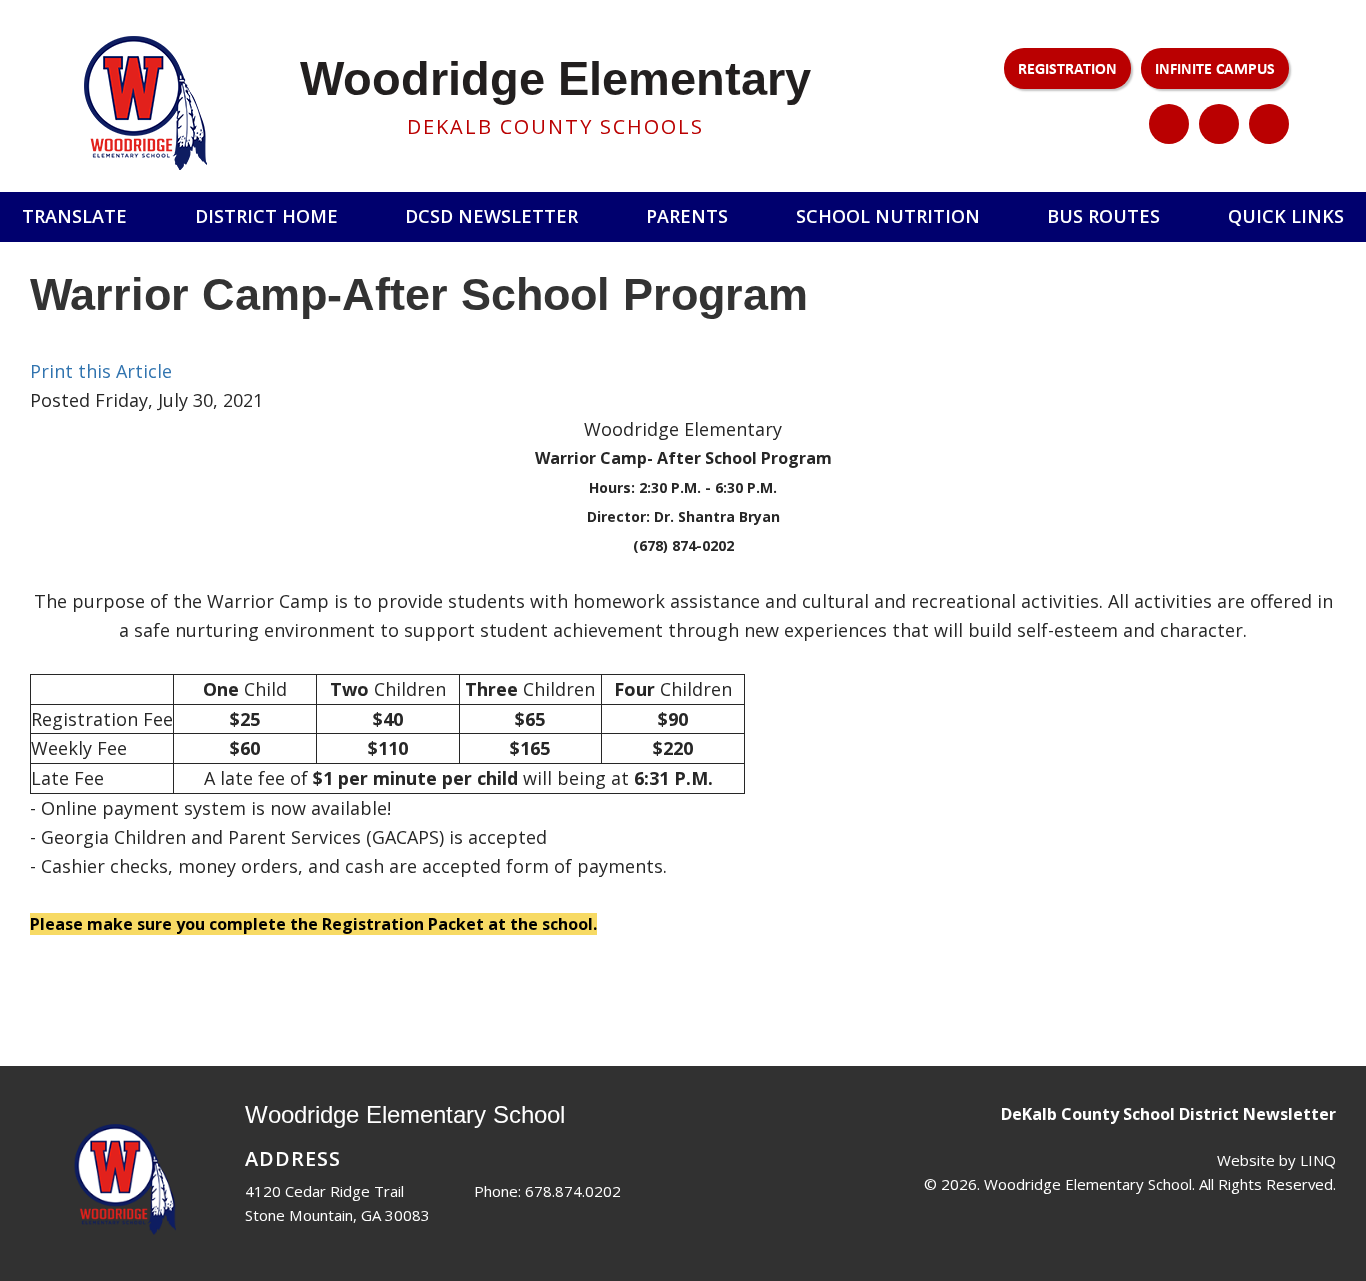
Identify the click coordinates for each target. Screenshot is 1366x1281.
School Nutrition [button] (888, 216)
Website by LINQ (1276, 1160)
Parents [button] (687, 216)
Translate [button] (74, 216)
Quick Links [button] (1286, 216)
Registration (1067, 68)
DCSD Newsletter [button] (491, 216)
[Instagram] (1219, 124)
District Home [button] (266, 216)
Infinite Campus (1215, 68)
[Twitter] (1169, 124)
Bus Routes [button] (1103, 216)
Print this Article (101, 371)
